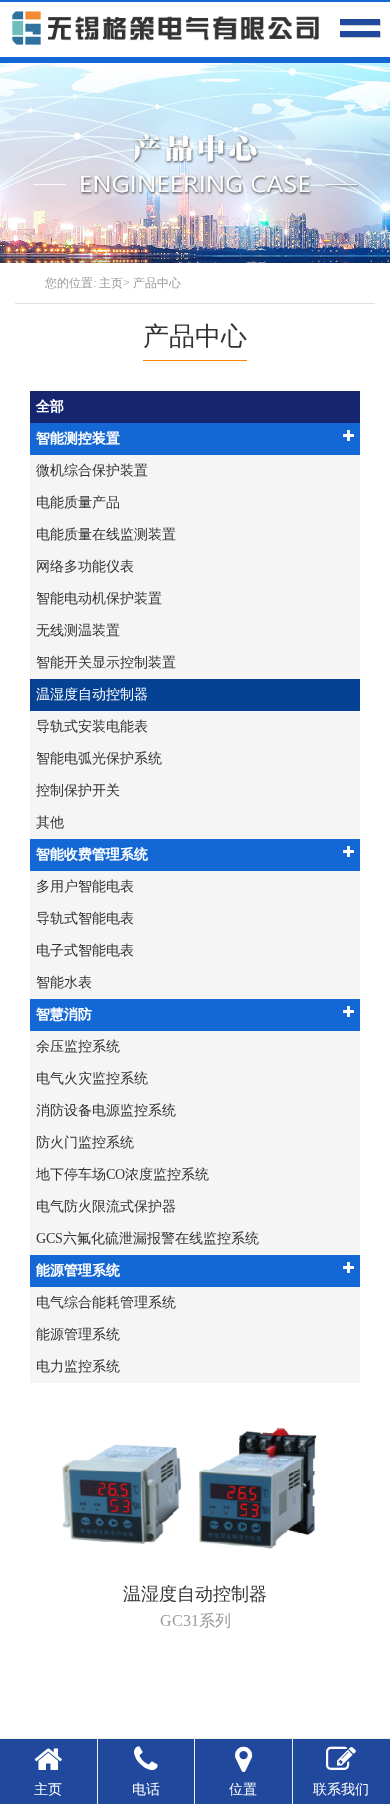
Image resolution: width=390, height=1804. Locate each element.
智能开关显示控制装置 (106, 662)
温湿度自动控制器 (92, 694)
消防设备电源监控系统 (106, 1110)
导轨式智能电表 (85, 918)
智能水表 (64, 982)
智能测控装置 (78, 438)
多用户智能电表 (85, 886)
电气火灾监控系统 (92, 1078)
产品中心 (157, 283)
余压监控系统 (78, 1046)
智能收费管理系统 (92, 854)
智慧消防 (64, 1014)
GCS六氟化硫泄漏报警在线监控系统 (147, 1238)
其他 (50, 822)
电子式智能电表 (85, 950)
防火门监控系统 (85, 1142)
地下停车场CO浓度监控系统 (122, 1174)
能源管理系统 (78, 1270)
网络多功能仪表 (85, 566)
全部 (50, 406)
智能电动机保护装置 (99, 598)
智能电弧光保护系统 (99, 758)
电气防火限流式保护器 (106, 1206)
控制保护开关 (78, 790)
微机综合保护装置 (92, 470)
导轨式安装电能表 (92, 726)
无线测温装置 (78, 630)
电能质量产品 (78, 502)
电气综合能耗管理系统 (106, 1302)
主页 (111, 283)
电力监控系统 (78, 1366)
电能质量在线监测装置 (106, 534)
